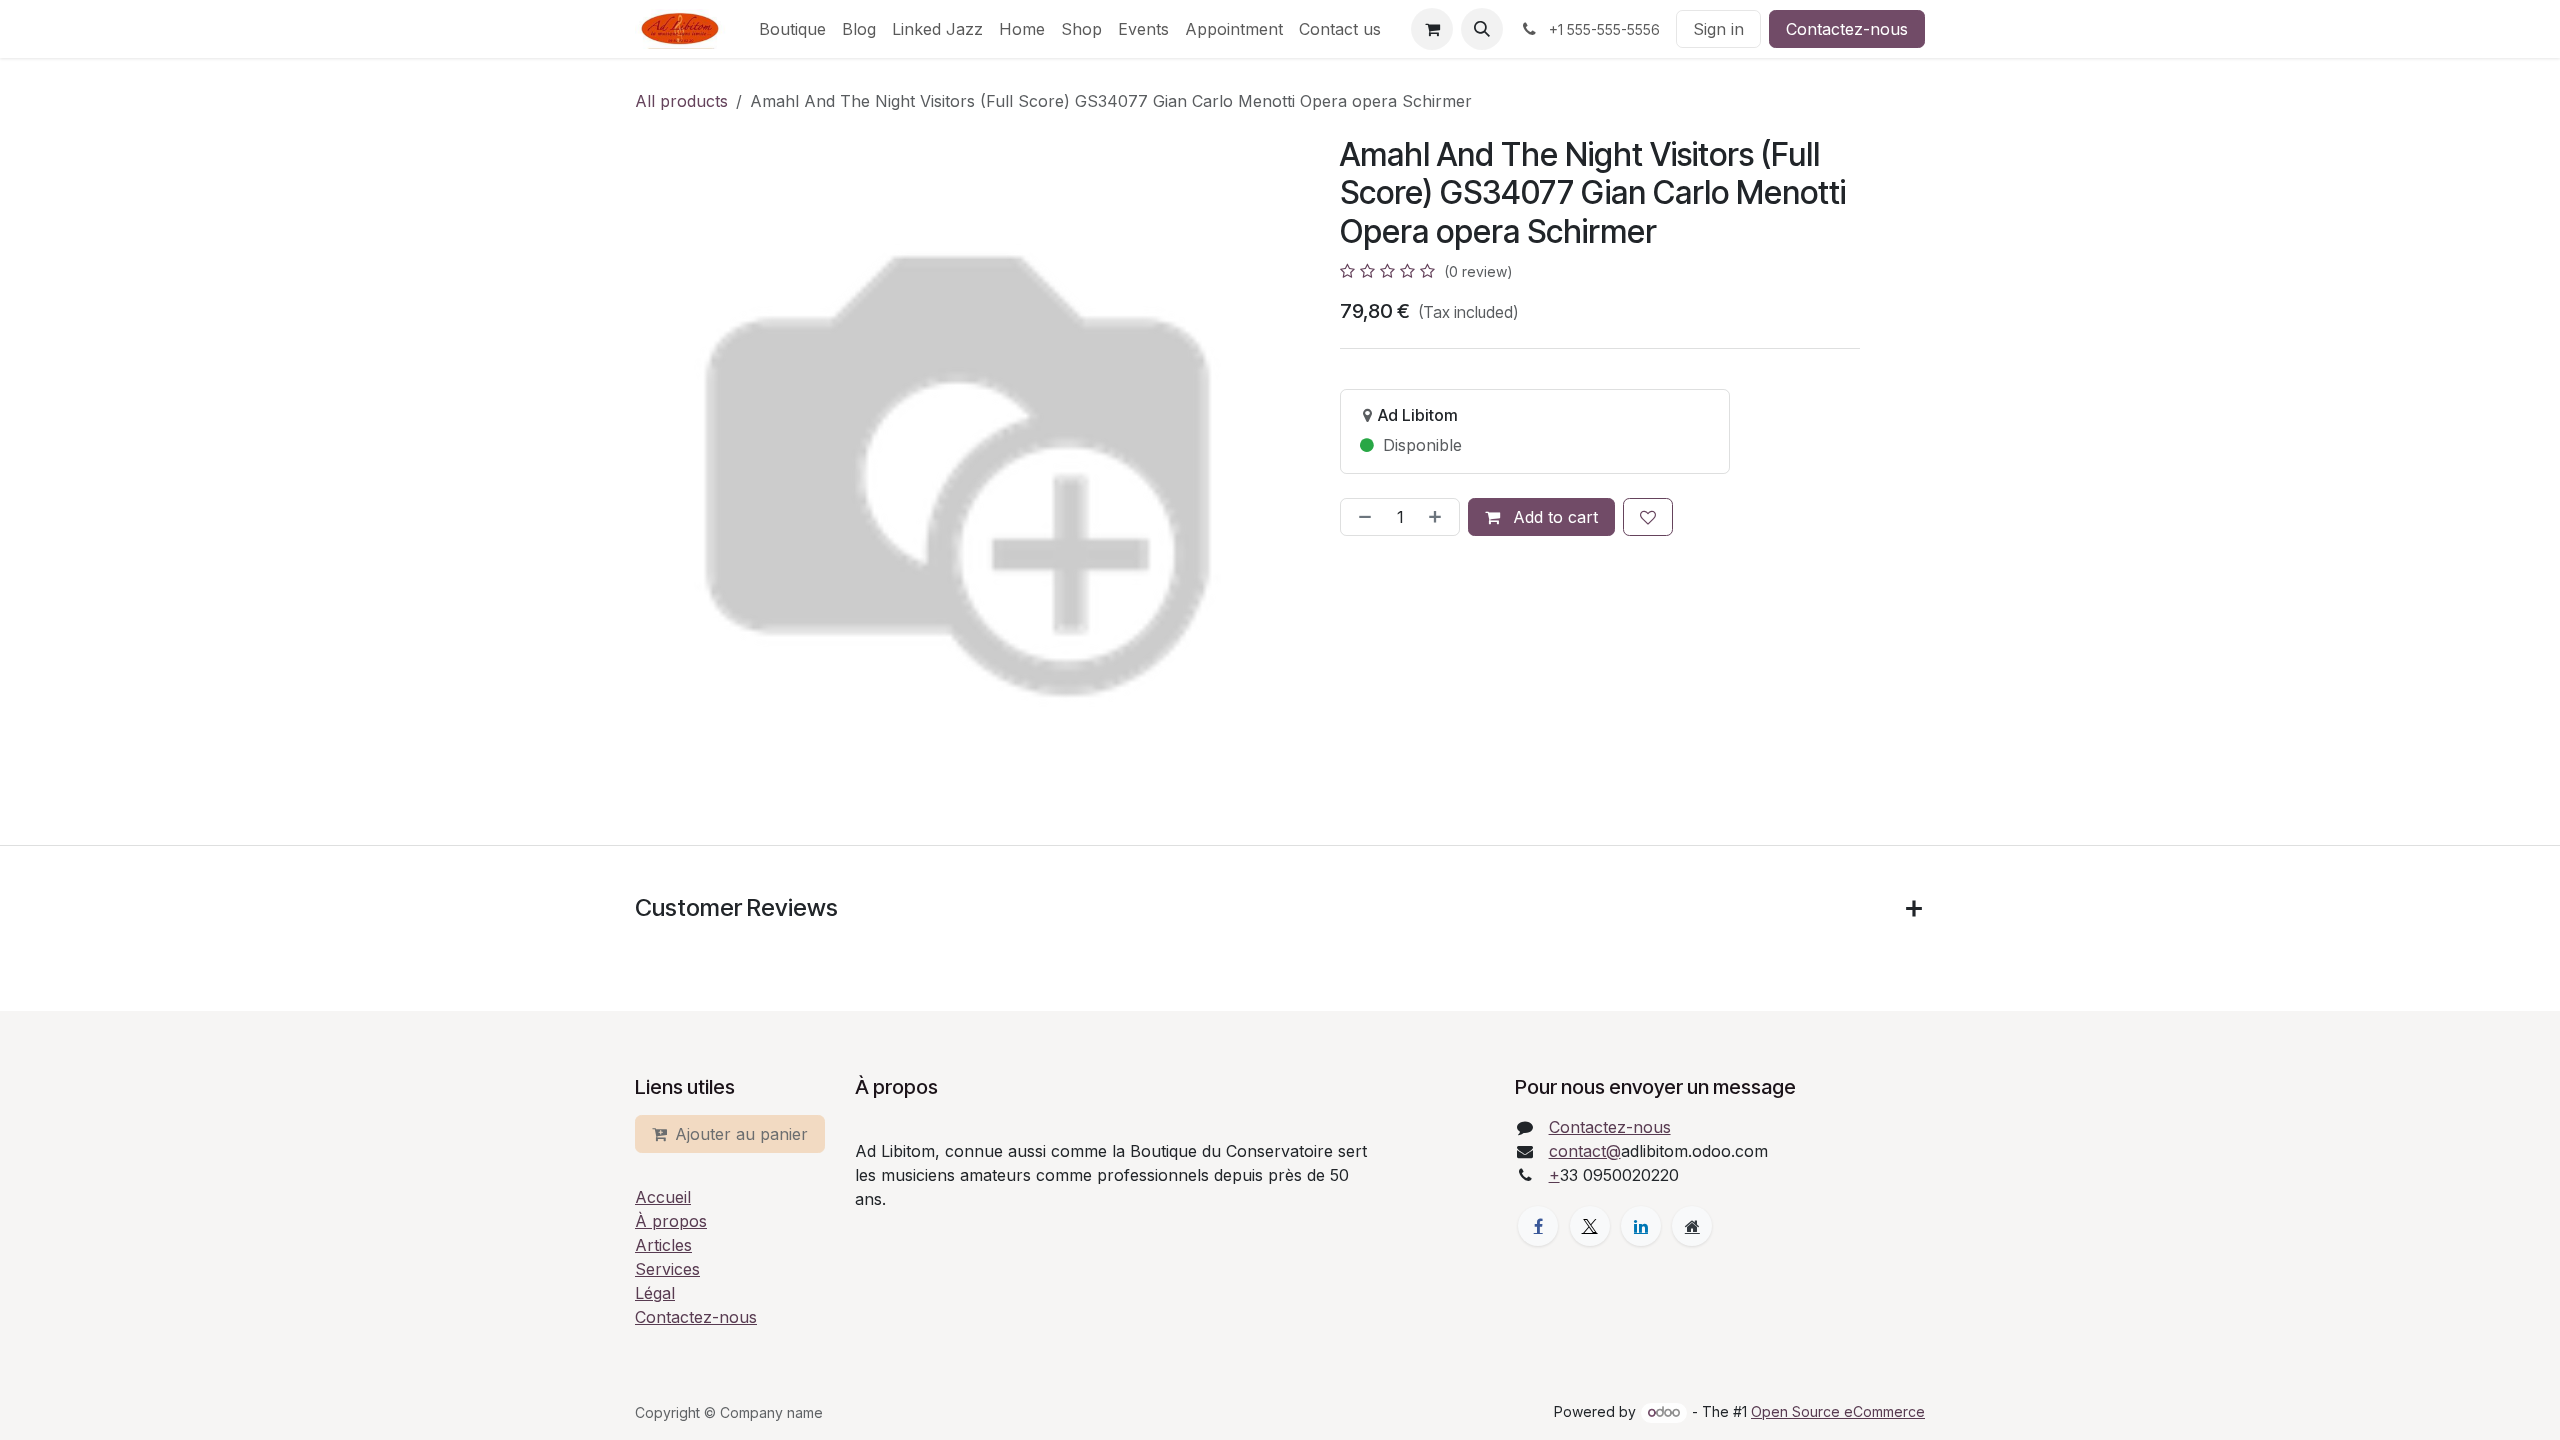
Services (667, 1269)
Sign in (1718, 29)
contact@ (1585, 1151)
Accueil (663, 1197)
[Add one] (1439, 517)
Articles (663, 1245)
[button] (1482, 29)
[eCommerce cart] (1432, 29)
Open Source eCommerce (1838, 1411)
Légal (655, 1293)
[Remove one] (1361, 517)
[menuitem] (792, 29)
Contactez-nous (1847, 29)
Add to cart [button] (1553, 517)
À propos (671, 1221)
